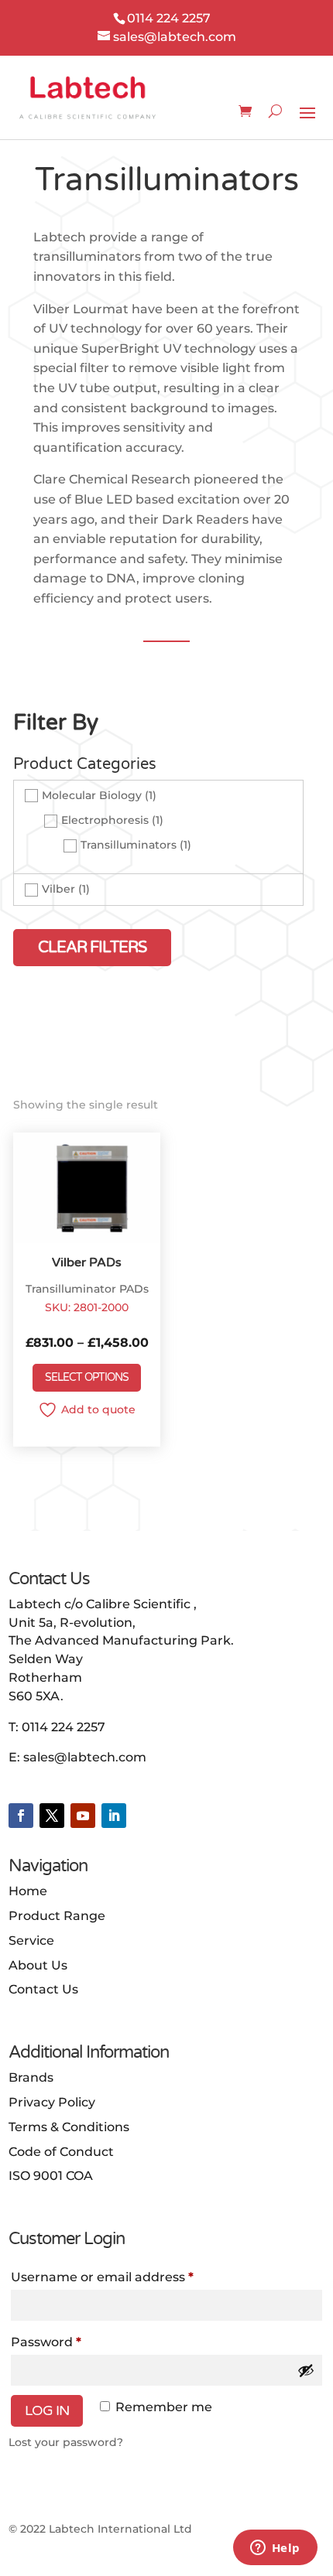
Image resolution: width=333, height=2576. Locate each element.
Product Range (57, 1916)
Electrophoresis (105, 820)
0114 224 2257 (64, 1727)
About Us (38, 1965)
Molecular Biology (92, 795)
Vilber (58, 890)
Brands (31, 2077)
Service (31, 1941)
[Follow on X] (52, 1816)
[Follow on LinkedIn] (114, 1816)
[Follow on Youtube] (83, 1816)
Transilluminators (129, 845)
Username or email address (102, 2277)
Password (46, 2342)
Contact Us (43, 1989)
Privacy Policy (52, 2102)
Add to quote (98, 1409)
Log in (47, 2410)
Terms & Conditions (69, 2127)
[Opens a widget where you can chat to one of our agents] (275, 2549)
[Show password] (306, 2370)
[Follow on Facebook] (21, 1816)
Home (28, 1891)
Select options (87, 1377)
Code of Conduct (61, 2152)
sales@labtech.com (85, 1757)
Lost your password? (66, 2442)
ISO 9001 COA (51, 2176)
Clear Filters (92, 948)
